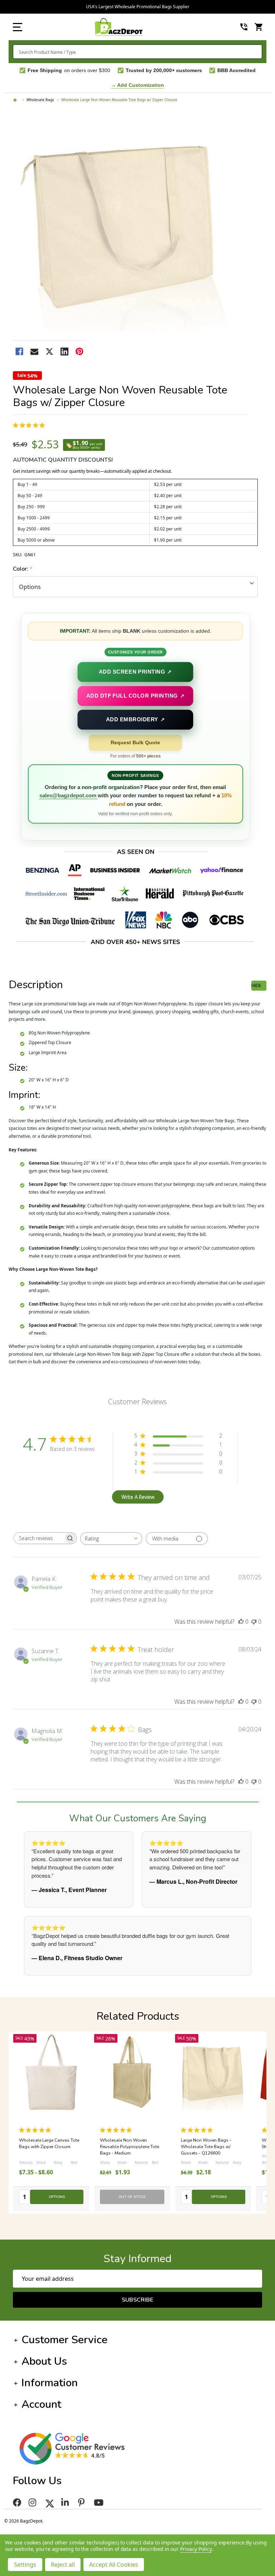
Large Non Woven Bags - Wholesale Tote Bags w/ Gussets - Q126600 (44, 2147)
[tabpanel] (132, 2123)
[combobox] (137, 52)
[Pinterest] (79, 352)
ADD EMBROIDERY (135, 719)
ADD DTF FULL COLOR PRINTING (136, 695)
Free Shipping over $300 (138, 7)
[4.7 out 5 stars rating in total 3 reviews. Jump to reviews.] (30, 425)
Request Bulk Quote (135, 742)
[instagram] (33, 2502)
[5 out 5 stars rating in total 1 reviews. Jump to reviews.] (36, 2130)
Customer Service (64, 2340)
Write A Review (138, 1497)
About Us (44, 2361)
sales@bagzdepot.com (69, 795)
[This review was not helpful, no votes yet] (254, 1622)
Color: (23, 569)
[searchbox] (39, 1538)
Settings (25, 2565)
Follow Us (37, 2481)
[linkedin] (66, 2502)
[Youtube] (100, 2502)
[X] (49, 352)
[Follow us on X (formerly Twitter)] (50, 2502)
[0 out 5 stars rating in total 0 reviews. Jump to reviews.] (118, 2130)
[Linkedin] (64, 352)
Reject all (63, 2565)
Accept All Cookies (114, 2565)
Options (57, 2197)
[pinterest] (82, 2502)
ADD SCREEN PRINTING (136, 672)
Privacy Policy (196, 2549)
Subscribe (137, 2300)
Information (50, 2383)
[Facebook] (19, 352)
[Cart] (259, 27)
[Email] (34, 352)
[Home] (16, 100)
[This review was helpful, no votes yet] (241, 1622)
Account (41, 2404)
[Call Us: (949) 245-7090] (244, 27)
